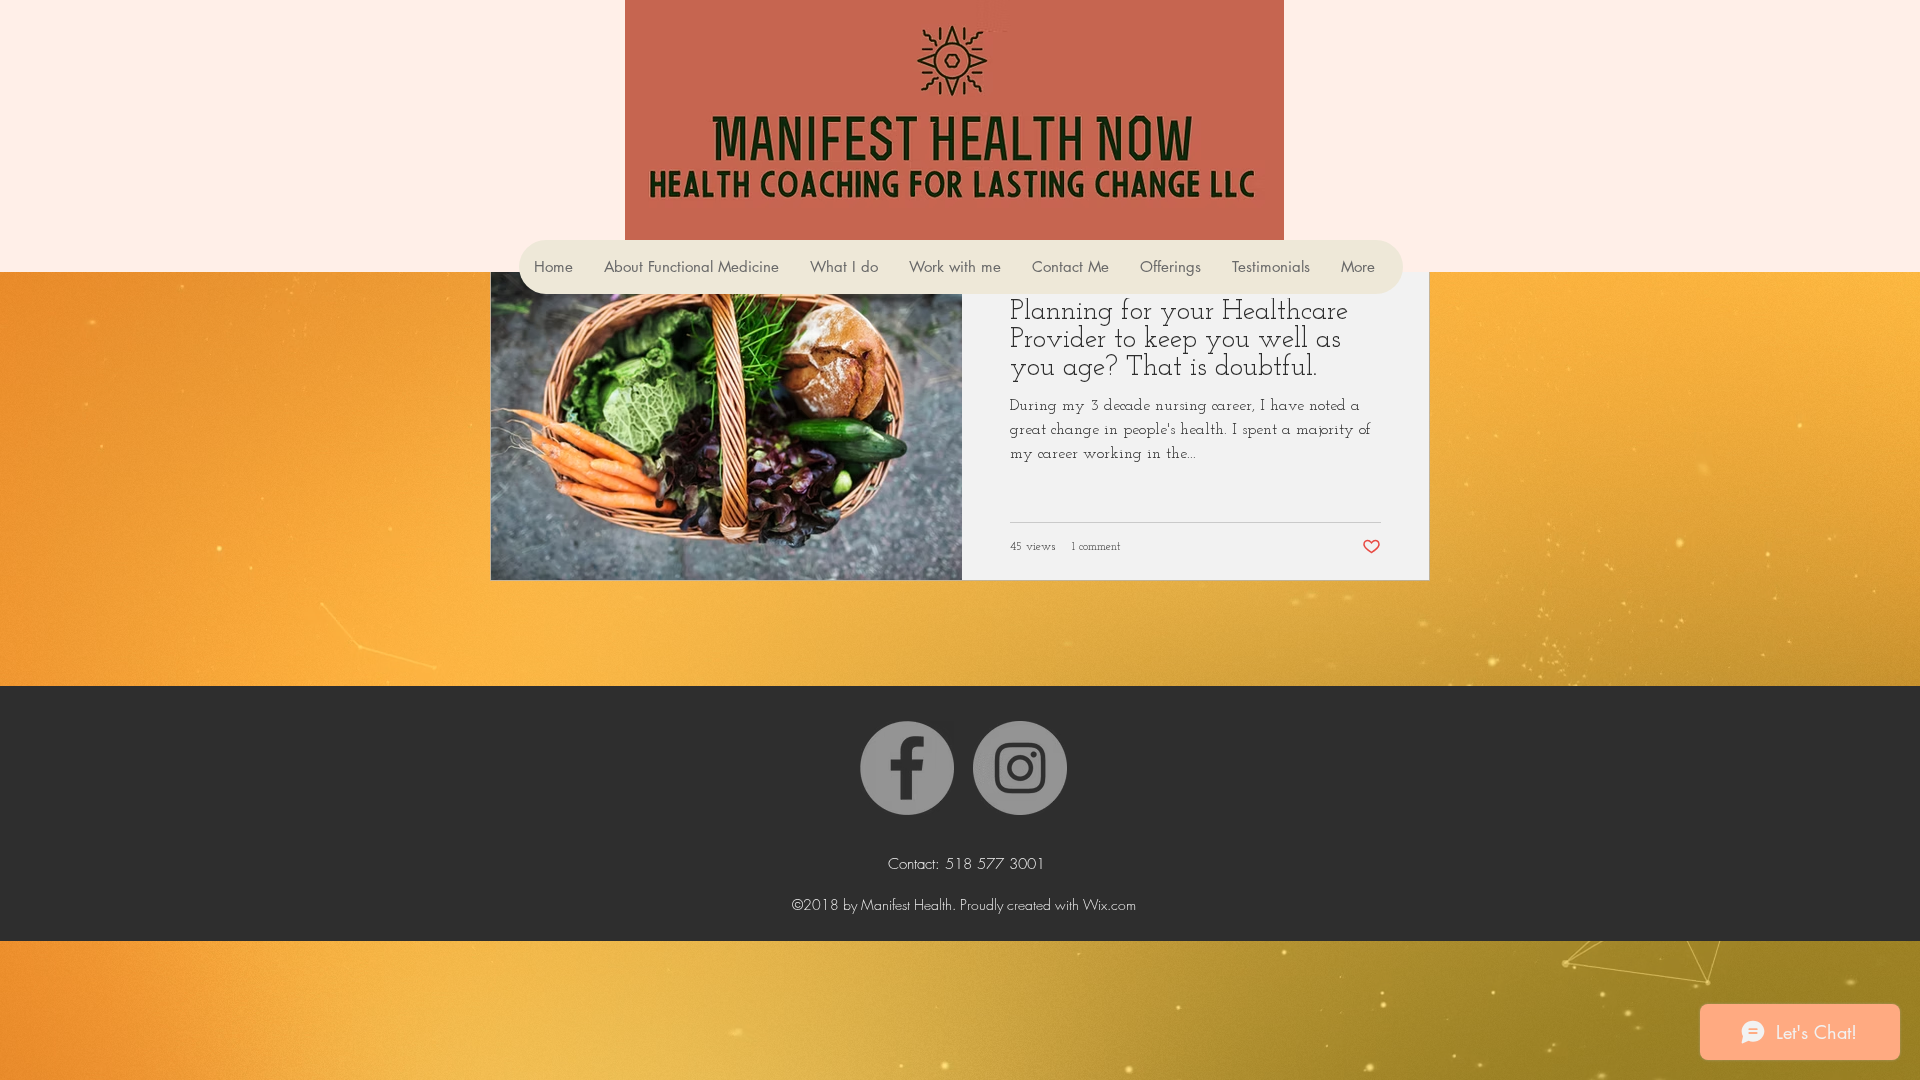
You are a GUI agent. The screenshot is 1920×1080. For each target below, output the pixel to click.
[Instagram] (1020, 768)
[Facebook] (907, 768)
